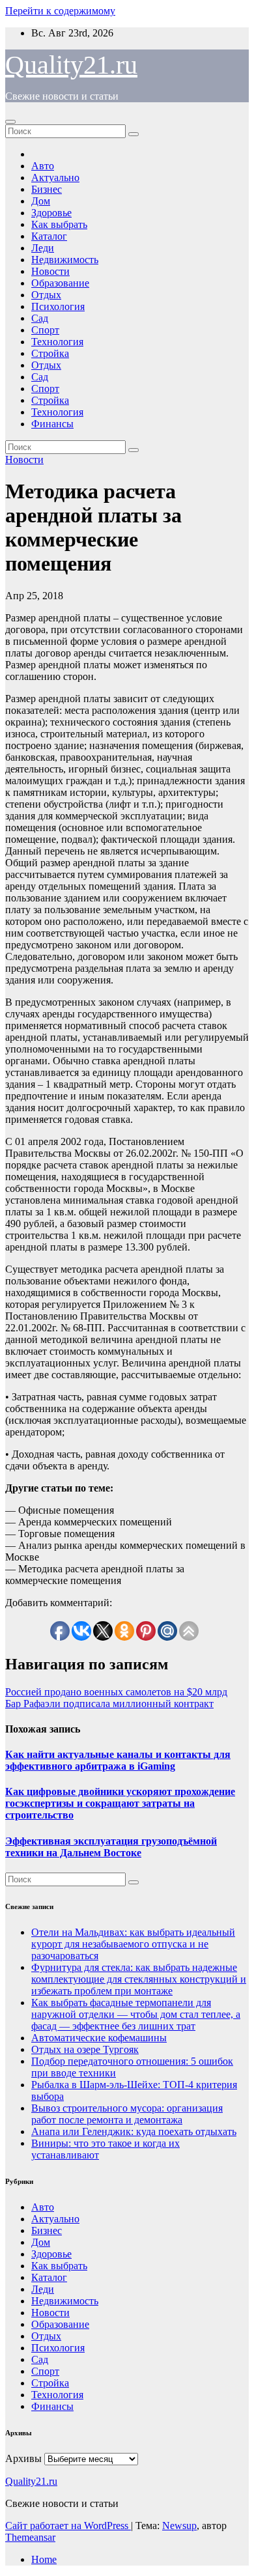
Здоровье (51, 213)
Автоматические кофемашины (99, 2038)
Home (44, 2559)
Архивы (23, 2458)
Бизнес (47, 189)
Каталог (49, 236)
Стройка (50, 353)
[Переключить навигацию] (10, 122)
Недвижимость (65, 260)
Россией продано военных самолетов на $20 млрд (116, 1692)
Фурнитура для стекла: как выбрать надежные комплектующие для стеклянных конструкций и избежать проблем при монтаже (139, 1979)
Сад (40, 318)
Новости (50, 271)
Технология (57, 342)
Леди (43, 248)
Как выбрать (59, 224)
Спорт (45, 330)
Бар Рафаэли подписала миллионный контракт (109, 1704)
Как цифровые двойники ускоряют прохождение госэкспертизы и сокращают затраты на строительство (120, 1803)
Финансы (52, 424)
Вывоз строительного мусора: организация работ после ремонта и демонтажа (127, 2114)
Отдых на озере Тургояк (85, 2049)
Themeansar (30, 2537)
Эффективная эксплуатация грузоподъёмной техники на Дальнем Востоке (111, 1847)
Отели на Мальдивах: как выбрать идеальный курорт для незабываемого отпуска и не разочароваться (133, 1944)
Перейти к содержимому (60, 11)
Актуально (55, 177)
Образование (60, 283)
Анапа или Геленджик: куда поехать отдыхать (134, 2131)
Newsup (179, 2526)
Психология (58, 306)
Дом (41, 201)
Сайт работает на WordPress (68, 2526)
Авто (43, 166)
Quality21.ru (71, 65)
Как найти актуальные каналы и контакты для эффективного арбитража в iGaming (118, 1760)
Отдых (46, 295)
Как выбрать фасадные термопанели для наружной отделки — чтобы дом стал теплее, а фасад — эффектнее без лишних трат (136, 2014)
